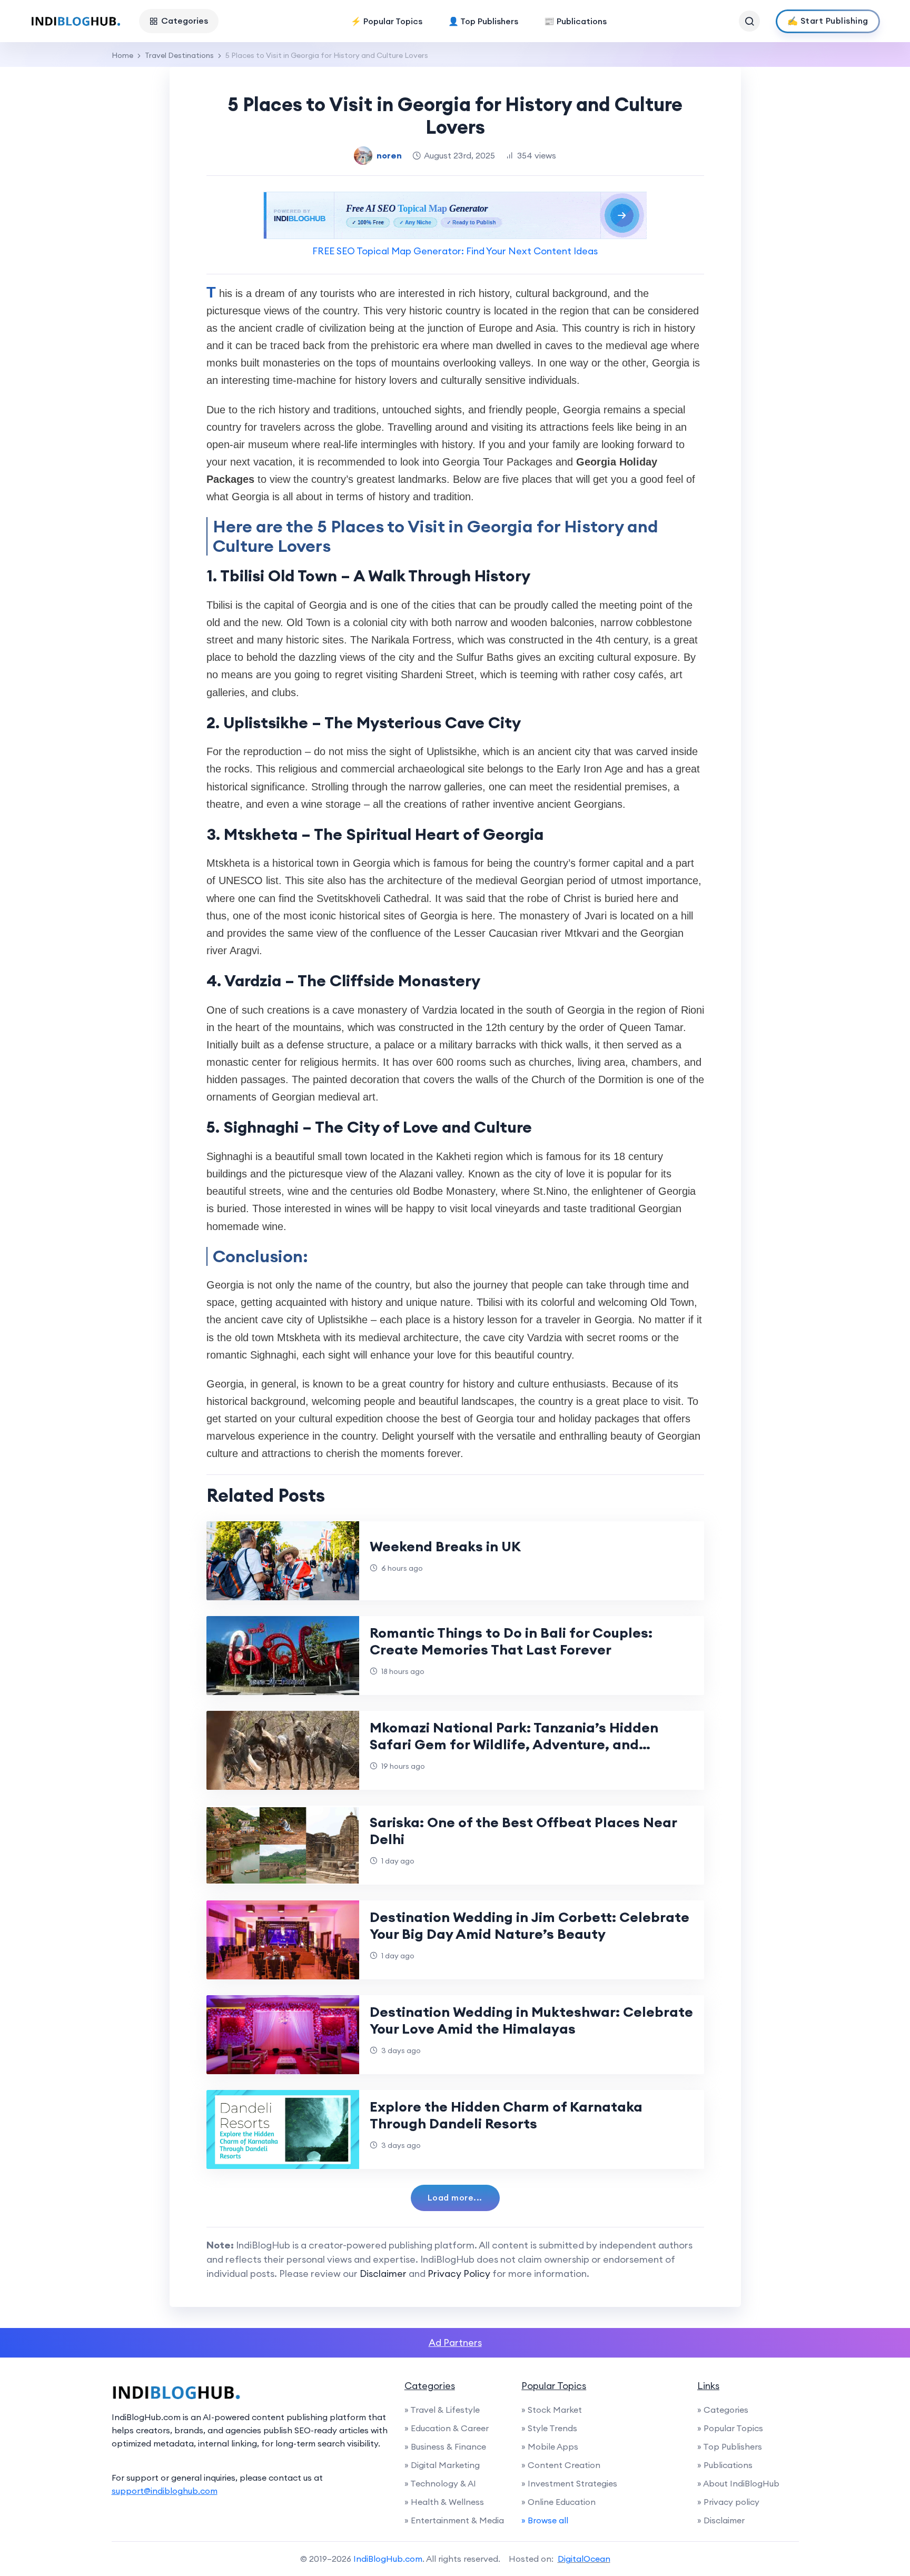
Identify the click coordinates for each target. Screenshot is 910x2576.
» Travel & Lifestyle (442, 2410)
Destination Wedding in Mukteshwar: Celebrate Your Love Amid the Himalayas (531, 2020)
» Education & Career (447, 2428)
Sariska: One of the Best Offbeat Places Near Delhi (523, 1831)
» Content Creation (561, 2465)
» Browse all (545, 2520)
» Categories (723, 2410)
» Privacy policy (728, 2502)
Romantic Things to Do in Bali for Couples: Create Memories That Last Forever (511, 1641)
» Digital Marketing (442, 2465)
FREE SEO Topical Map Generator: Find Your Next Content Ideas (455, 251)
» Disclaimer (721, 2520)
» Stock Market (552, 2410)
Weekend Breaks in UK (445, 1546)
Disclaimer (383, 2273)
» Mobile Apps (550, 2446)
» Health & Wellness (444, 2502)
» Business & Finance (445, 2446)
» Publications (725, 2465)
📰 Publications (575, 21)
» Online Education (558, 2502)
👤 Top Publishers (483, 21)
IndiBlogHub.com (388, 2559)
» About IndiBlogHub (738, 2483)
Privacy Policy (459, 2273)
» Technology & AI (440, 2483)
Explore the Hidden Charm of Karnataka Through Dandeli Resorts (506, 2115)
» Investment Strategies (569, 2483)
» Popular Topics (730, 2428)
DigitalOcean (584, 2559)
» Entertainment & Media (454, 2520)
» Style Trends (549, 2428)
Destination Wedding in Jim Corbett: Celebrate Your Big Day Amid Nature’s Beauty (530, 1925)
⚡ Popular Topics (387, 21)
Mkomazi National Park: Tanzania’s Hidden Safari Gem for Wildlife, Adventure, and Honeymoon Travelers (514, 1744)
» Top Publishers (730, 2446)
